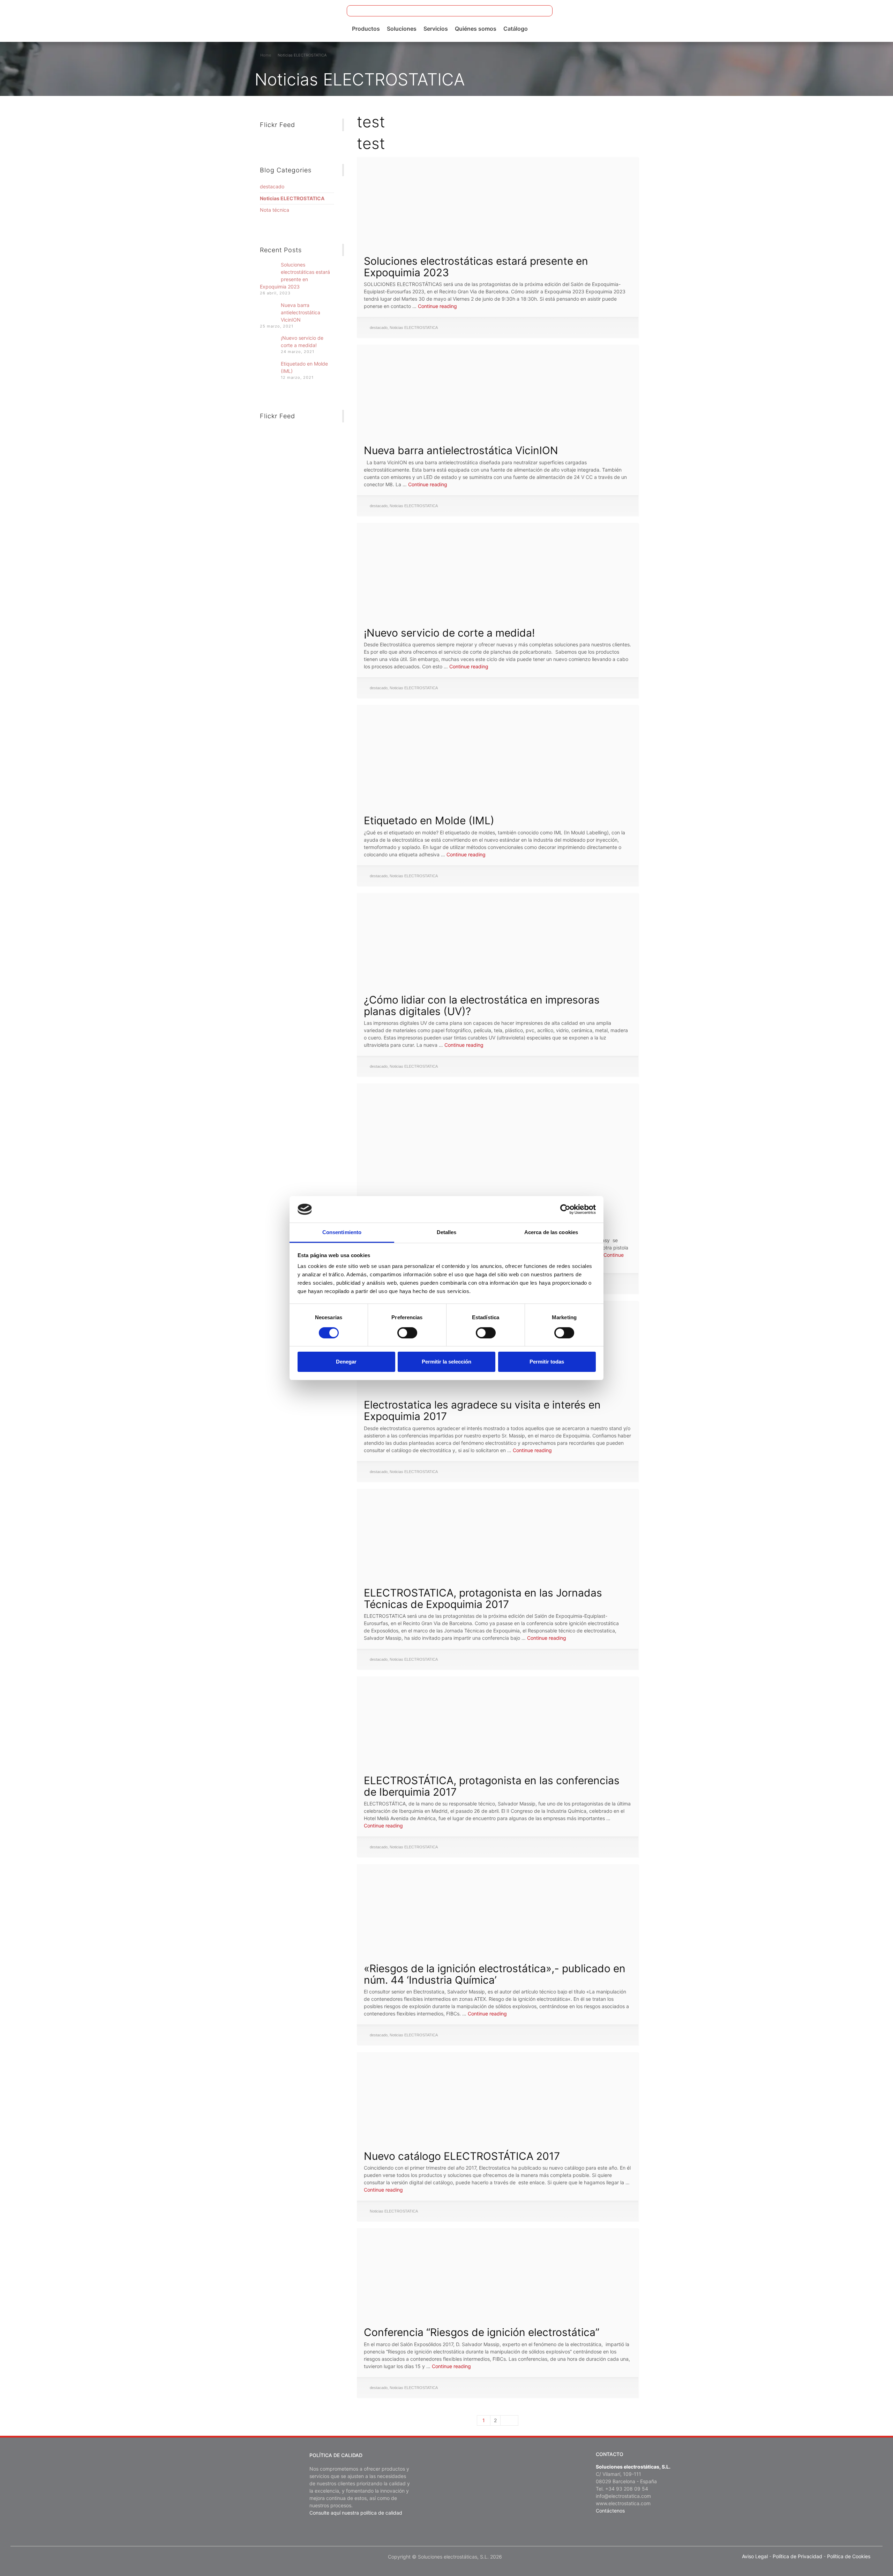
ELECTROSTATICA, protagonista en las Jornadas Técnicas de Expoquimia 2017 (483, 1598)
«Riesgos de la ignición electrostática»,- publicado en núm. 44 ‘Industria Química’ (495, 1974)
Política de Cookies (849, 2556)
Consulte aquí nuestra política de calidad (356, 2513)
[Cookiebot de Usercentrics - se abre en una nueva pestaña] (565, 1209)
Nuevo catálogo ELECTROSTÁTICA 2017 (462, 2156)
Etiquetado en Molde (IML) (429, 820)
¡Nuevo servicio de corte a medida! (449, 633)
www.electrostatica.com (623, 2503)
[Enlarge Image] (497, 196)
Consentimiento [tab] (342, 1232)
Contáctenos (610, 2511)
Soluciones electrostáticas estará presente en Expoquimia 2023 (476, 267)
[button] (543, 11)
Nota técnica (275, 210)
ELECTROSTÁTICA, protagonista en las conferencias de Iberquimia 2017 (492, 1786)
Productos (366, 29)
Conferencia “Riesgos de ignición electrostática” (482, 2332)
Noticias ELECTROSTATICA (414, 328)
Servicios (436, 29)
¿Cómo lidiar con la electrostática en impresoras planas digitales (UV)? (482, 1005)
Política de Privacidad (797, 2556)
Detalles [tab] (447, 1232)
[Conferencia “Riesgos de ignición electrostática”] (497, 2267)
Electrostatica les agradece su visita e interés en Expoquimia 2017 (482, 1410)
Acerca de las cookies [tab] (551, 1232)
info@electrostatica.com (623, 2496)
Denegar (346, 1362)
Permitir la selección (446, 1362)
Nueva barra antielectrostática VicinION (461, 450)
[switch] (407, 1333)
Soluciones (402, 29)
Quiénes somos (476, 29)
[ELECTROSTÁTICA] (60, 20)
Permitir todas (547, 1362)
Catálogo (516, 29)
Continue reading (437, 306)
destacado (379, 328)
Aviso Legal (755, 2556)
